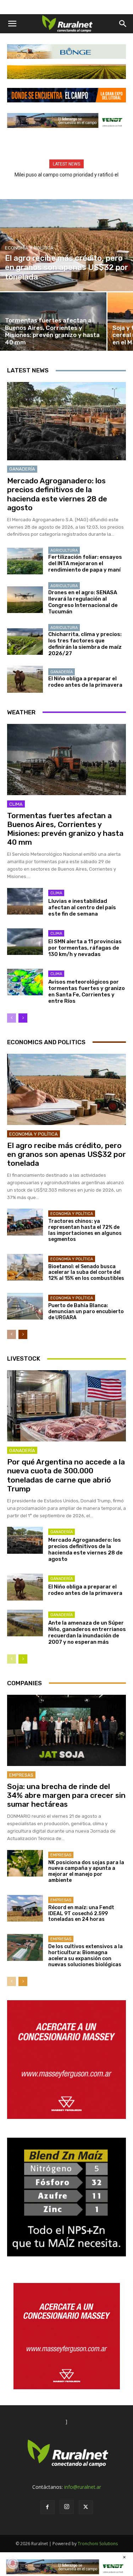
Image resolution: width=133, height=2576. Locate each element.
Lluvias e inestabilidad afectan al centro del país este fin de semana (82, 907)
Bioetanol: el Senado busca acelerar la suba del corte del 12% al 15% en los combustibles (86, 1273)
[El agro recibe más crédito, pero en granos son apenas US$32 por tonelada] (66, 245)
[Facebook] (48, 2507)
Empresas (21, 1775)
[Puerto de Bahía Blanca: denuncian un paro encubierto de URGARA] (25, 1306)
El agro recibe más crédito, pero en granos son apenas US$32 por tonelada (66, 1154)
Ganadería (22, 469)
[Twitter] (86, 2507)
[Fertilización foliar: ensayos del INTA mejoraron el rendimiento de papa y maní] (25, 561)
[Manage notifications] (13, 2563)
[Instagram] (67, 2507)
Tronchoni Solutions (98, 2544)
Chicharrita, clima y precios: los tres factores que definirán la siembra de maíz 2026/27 (85, 644)
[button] (12, 24)
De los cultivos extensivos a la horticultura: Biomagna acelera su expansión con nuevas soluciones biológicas (85, 1955)
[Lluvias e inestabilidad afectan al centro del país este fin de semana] (25, 901)
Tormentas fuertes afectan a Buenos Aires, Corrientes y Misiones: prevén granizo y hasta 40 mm (65, 829)
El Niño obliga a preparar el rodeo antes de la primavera (85, 682)
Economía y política (29, 248)
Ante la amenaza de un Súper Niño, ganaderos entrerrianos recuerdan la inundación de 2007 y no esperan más (87, 1632)
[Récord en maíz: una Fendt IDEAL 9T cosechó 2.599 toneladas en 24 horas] (25, 1908)
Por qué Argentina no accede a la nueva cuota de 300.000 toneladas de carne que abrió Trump (66, 1475)
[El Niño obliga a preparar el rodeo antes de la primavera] (25, 679)
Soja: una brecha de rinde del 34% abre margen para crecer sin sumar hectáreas (66, 1795)
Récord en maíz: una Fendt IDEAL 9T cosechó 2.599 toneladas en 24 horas (81, 1914)
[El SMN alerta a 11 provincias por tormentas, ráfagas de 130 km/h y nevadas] (25, 942)
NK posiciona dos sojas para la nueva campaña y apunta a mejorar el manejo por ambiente (86, 1871)
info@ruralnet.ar (83, 2487)
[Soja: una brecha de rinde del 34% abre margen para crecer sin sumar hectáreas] (66, 1730)
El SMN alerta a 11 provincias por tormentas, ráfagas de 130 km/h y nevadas (85, 948)
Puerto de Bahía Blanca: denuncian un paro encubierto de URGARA (86, 1312)
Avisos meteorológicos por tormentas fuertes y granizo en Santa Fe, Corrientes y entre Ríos (87, 991)
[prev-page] (12, 1018)
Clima (16, 804)
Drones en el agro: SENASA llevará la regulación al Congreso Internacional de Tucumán (83, 602)
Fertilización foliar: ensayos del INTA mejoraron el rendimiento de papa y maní (85, 563)
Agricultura (64, 550)
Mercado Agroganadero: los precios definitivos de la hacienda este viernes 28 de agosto (57, 494)
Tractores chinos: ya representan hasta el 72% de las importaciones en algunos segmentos (85, 1230)
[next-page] (23, 1018)
